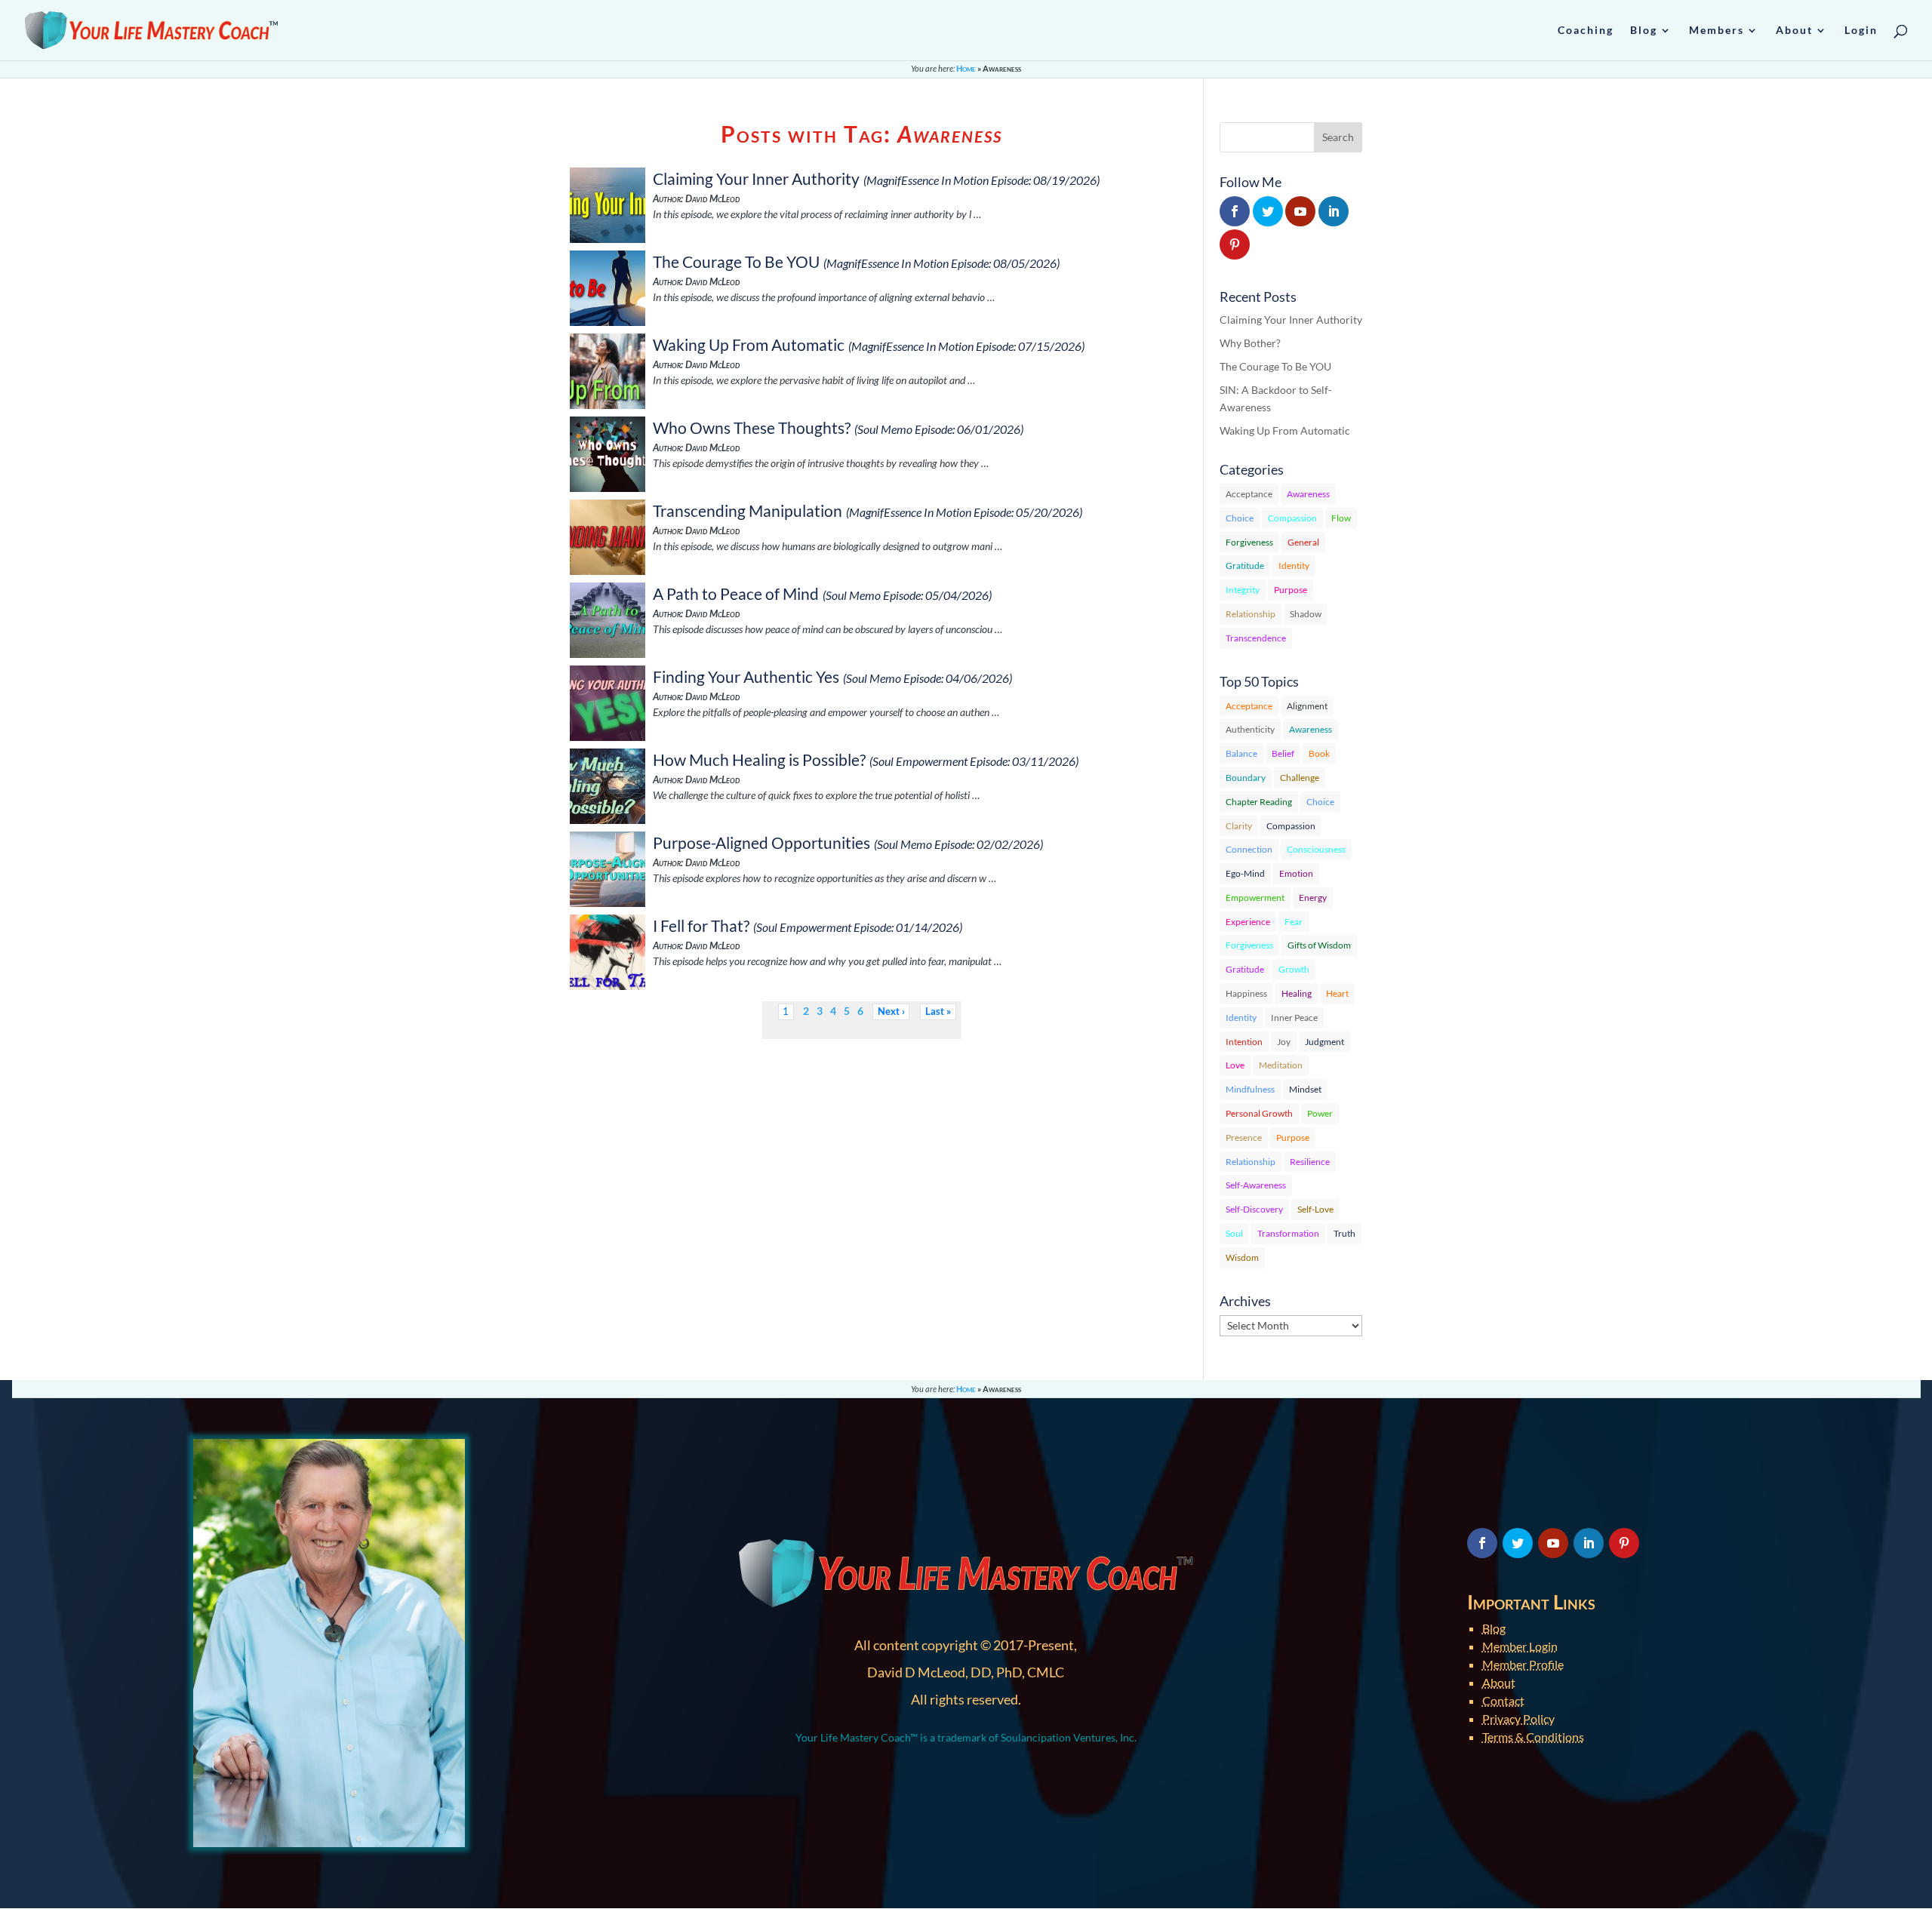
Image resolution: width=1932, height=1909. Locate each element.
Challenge (1300, 778)
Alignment (1307, 706)
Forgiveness (1249, 542)
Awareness (1308, 494)
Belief (1283, 753)
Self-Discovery (1254, 1209)
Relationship (1251, 614)
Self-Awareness (1256, 1185)
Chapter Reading (1259, 802)
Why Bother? (1250, 343)
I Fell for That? (701, 925)
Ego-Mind (1245, 873)
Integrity (1243, 590)
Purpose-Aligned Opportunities (761, 842)
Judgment (1324, 1042)
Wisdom (1242, 1257)
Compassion (1292, 518)
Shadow (1306, 614)
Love (1235, 1065)
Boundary (1246, 778)
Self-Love (1315, 1209)
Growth (1294, 969)
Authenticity (1250, 729)
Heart (1337, 993)
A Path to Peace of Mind (736, 593)
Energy (1313, 898)
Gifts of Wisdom (1319, 945)
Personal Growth (1259, 1113)
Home (966, 68)
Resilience (1310, 1162)
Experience (1248, 922)
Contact (1503, 1700)
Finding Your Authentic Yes (746, 676)
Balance (1241, 753)
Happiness (1246, 993)
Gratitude (1245, 566)
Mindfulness (1250, 1089)
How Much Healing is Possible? (759, 759)
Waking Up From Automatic (749, 344)
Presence (1244, 1137)
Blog (1494, 1628)
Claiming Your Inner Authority (756, 178)
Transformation (1288, 1233)
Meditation (1281, 1065)
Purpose (1291, 590)
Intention (1244, 1042)
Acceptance (1249, 494)
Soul (1234, 1233)
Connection (1249, 849)
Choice (1240, 518)
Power (1320, 1113)
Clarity (1239, 826)
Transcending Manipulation (748, 510)
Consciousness (1316, 849)
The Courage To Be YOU (736, 261)
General (1303, 542)
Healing (1297, 993)
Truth (1344, 1233)
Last (935, 1011)
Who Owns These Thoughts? (752, 427)
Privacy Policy (1518, 1718)
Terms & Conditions (1533, 1737)
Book (1319, 753)
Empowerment (1255, 898)
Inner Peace (1294, 1018)
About (1499, 1682)
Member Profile (1523, 1664)
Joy (1284, 1042)
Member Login (1520, 1646)
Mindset (1305, 1089)
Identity (1294, 566)
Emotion (1296, 873)
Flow (1341, 518)
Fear (1294, 922)
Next (889, 1011)
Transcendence (1256, 638)
